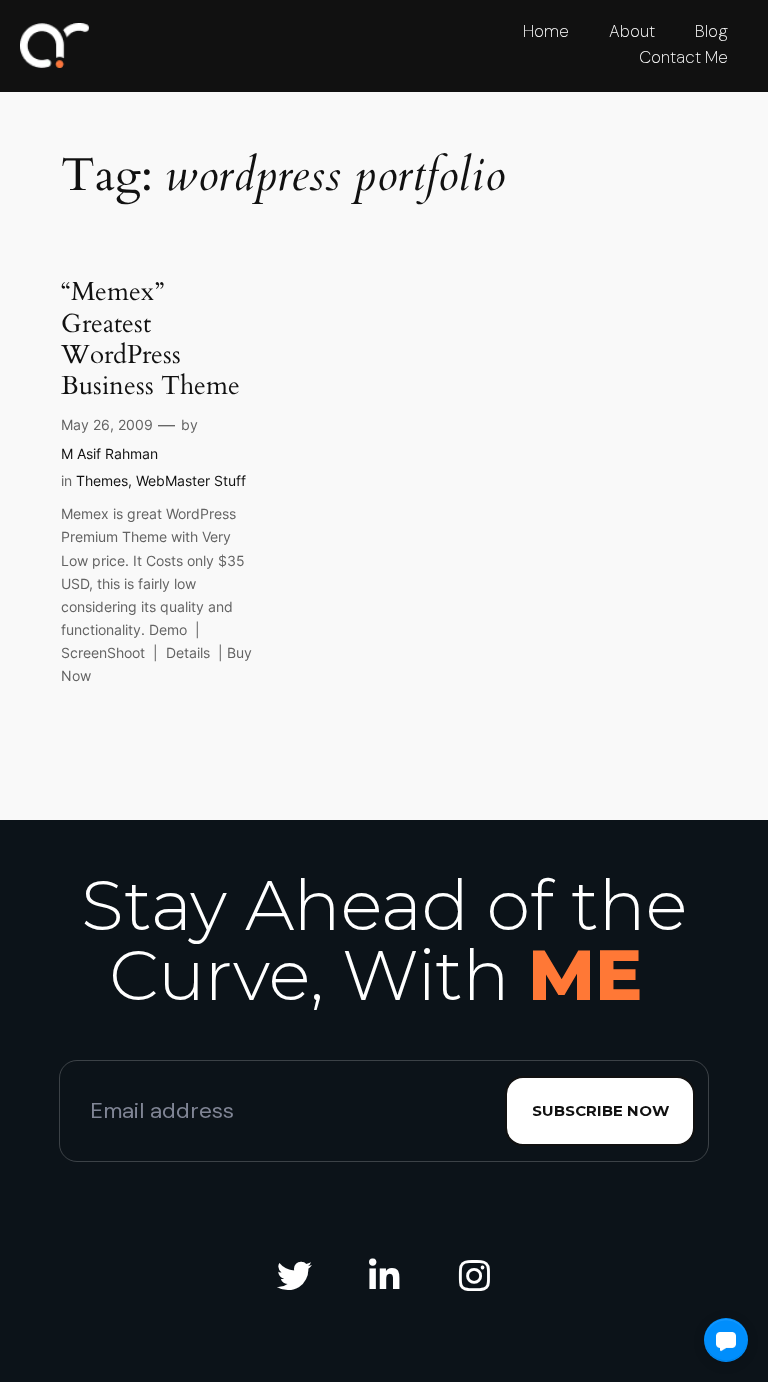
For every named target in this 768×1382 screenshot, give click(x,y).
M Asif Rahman (109, 453)
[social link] (294, 1277)
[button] (726, 1340)
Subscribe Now (600, 1110)
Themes (102, 480)
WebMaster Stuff (191, 480)
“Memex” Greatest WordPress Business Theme (150, 338)
